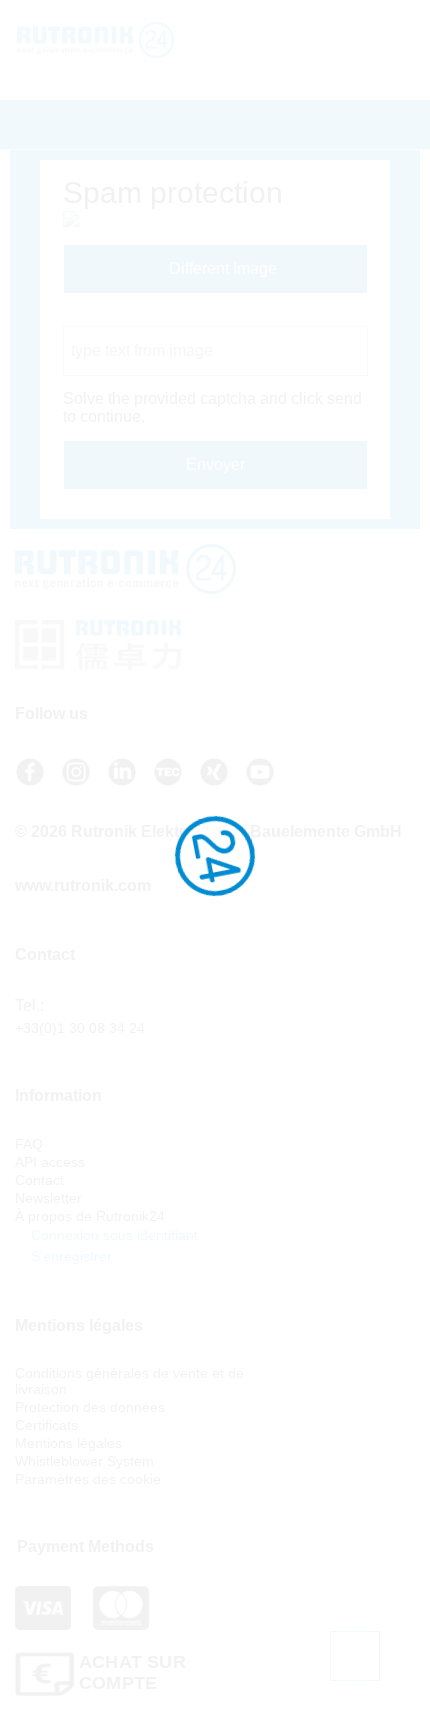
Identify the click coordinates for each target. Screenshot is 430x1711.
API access (50, 1162)
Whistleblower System (84, 1461)
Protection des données (90, 1407)
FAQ (29, 1144)
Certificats (46, 1425)
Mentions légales (68, 1443)
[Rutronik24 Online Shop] (137, 40)
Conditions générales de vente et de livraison (129, 1381)
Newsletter (48, 1198)
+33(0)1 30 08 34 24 (80, 1028)
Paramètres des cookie (88, 1479)
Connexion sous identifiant (112, 1235)
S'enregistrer (69, 1256)
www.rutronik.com (83, 885)
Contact (39, 1180)
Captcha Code (114, 316)
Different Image (221, 268)
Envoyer (215, 464)
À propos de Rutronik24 (90, 1216)
